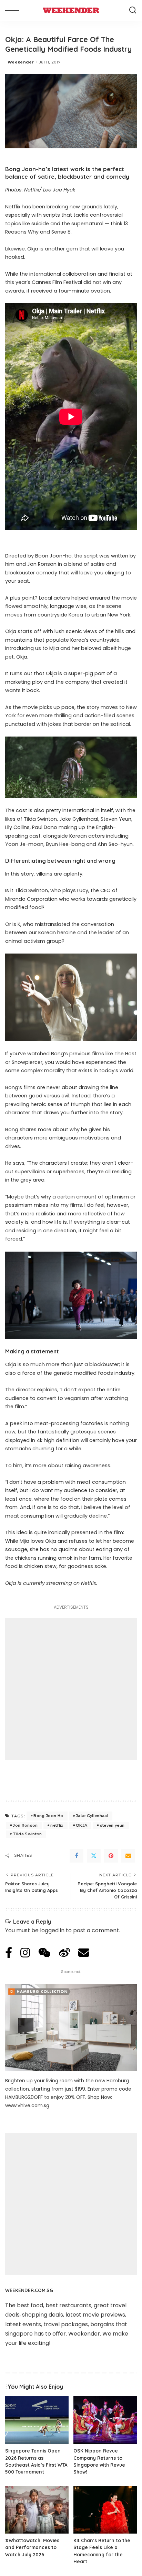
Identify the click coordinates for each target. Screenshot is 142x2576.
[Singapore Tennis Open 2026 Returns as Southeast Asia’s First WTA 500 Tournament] (37, 2420)
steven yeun (112, 1825)
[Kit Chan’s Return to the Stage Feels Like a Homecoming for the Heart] (105, 2510)
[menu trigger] (14, 10)
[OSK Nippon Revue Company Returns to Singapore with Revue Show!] (105, 2420)
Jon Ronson (25, 1825)
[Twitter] (94, 1856)
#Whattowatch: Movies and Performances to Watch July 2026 (32, 2547)
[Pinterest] (111, 1856)
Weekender (21, 62)
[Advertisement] (71, 1689)
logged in (52, 1930)
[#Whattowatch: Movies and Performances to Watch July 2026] (37, 2510)
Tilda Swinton (27, 1834)
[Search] (133, 10)
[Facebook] (77, 1856)
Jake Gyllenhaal (92, 1816)
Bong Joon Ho (48, 1816)
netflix (57, 1825)
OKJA (82, 1825)
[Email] (128, 1856)
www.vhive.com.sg (27, 2105)
